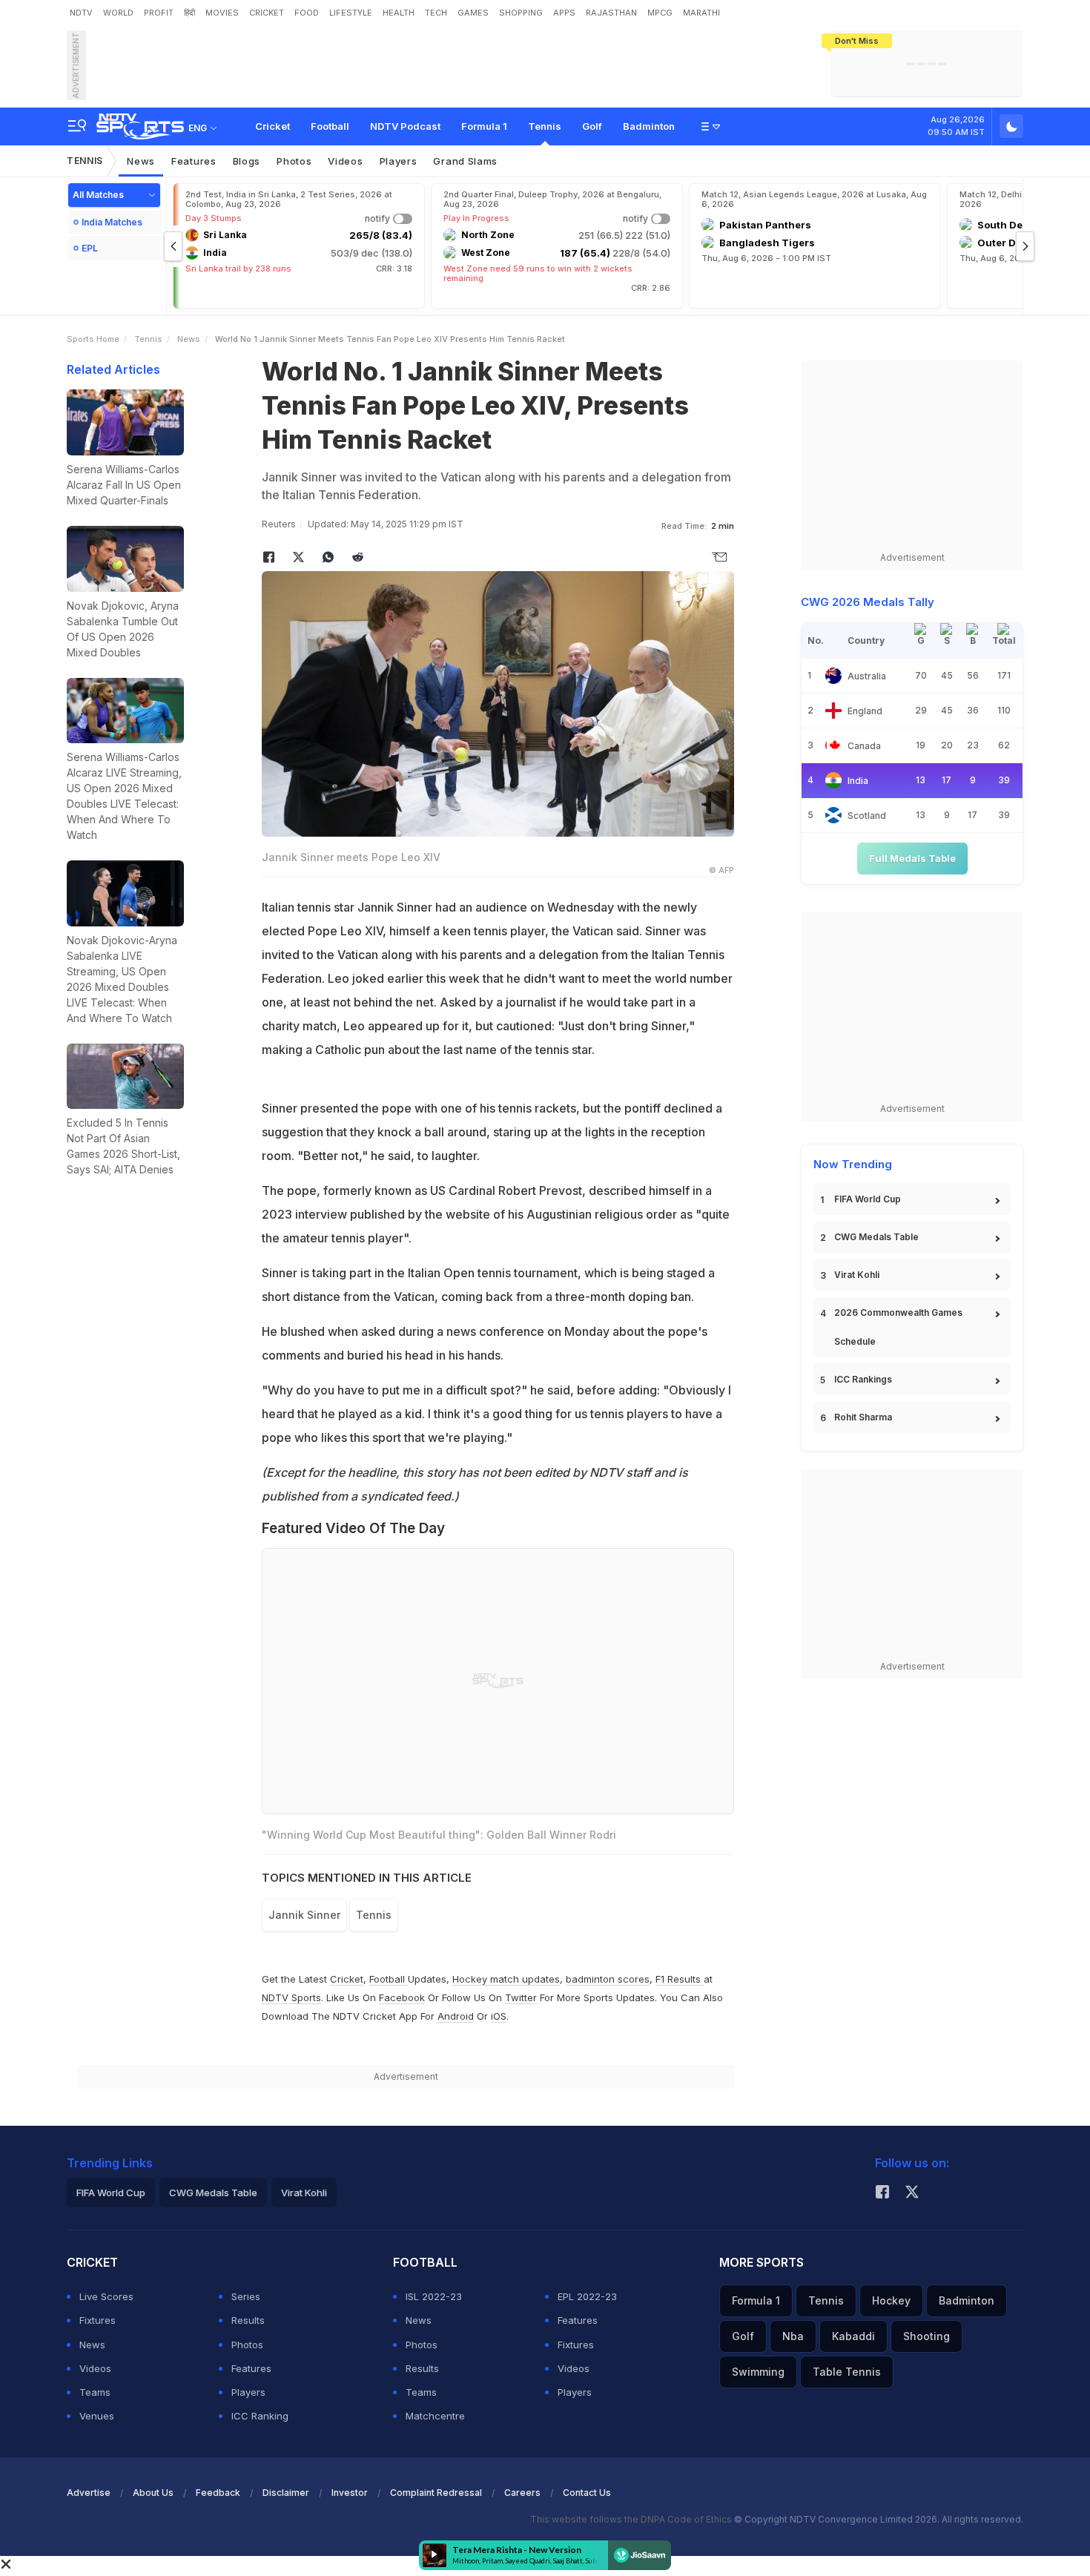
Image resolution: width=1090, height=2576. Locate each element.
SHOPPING (521, 13)
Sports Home (93, 339)
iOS (499, 2016)
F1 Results (680, 1979)
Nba (793, 2336)
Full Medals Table (912, 858)
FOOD (307, 13)
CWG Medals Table (876, 1237)
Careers (522, 2493)
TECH (436, 13)
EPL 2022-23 (587, 2296)
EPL (90, 248)
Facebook (402, 1997)
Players (399, 161)
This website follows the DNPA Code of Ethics (632, 2519)
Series (246, 2296)
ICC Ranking (260, 2416)
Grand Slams (465, 161)
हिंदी (189, 13)
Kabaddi (853, 2336)
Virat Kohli (857, 1275)
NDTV (81, 13)
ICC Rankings (863, 1379)
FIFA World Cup (868, 1199)
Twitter (521, 1997)
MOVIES (222, 13)
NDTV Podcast (405, 126)
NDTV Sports (291, 1997)
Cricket (272, 126)
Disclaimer (286, 2493)
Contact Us (587, 2493)
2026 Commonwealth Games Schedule (898, 1327)
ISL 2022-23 (434, 2296)
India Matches (112, 222)
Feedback (218, 2493)
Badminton (649, 126)
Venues (97, 2416)
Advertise (89, 2493)
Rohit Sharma (863, 1417)
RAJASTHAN (611, 13)
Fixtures (98, 2320)
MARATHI (701, 13)
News (141, 161)
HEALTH (399, 13)
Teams (95, 2392)
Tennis (545, 126)
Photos (294, 161)
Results (248, 2320)
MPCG (660, 13)
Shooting (927, 2336)
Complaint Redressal (436, 2493)
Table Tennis (847, 2372)
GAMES (473, 13)
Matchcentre (435, 2416)
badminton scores (608, 1979)
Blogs (247, 161)
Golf (592, 126)
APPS (564, 13)
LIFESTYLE (351, 13)
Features (194, 161)
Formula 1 (484, 126)
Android (456, 2016)
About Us (153, 2493)
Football (330, 126)
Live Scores (106, 2296)
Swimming (758, 2372)
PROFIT (159, 13)
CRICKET (267, 13)
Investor (350, 2493)
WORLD (118, 13)
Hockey (891, 2300)
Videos (345, 161)
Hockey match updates (506, 1979)
